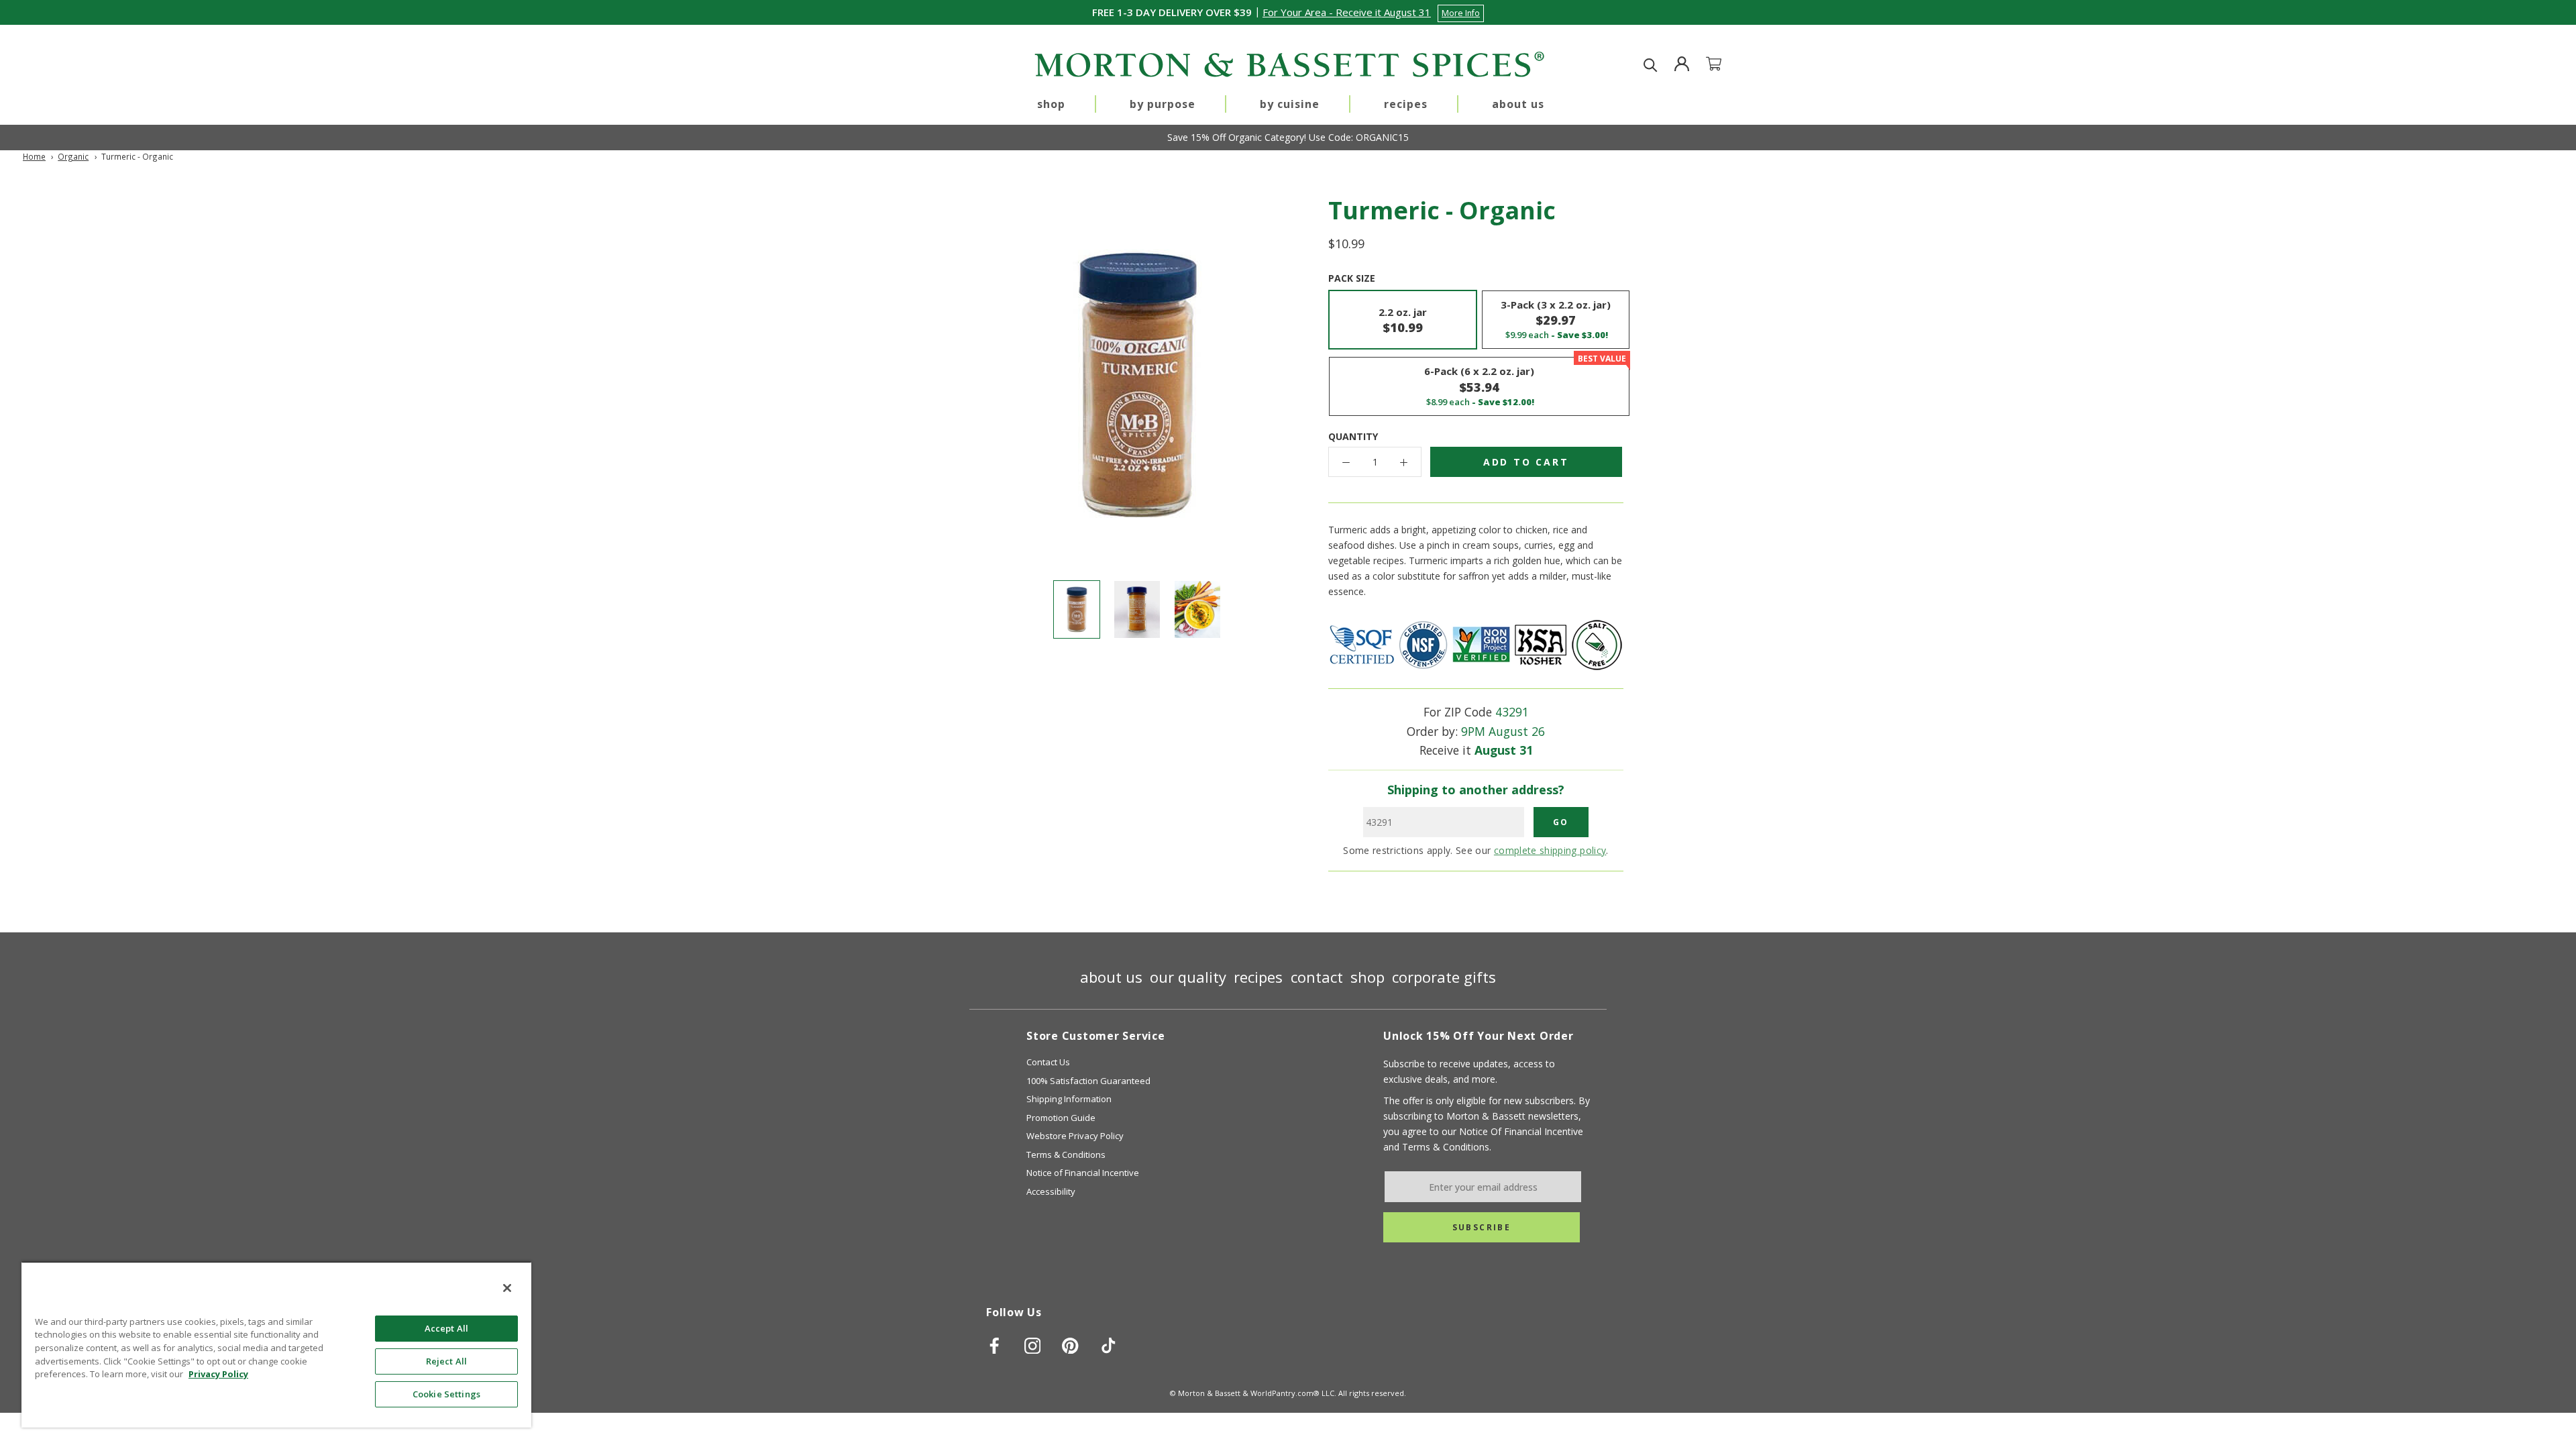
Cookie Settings (446, 1394)
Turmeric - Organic (137, 156)
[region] (276, 1344)
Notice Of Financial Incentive (1521, 1131)
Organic (73, 156)
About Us (1518, 104)
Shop (1051, 104)
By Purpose (1163, 104)
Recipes (1406, 104)
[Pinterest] (1070, 1346)
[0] (1722, 65)
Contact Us (1048, 1062)
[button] (1373, 12)
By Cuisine (1290, 104)
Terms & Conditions (1066, 1155)
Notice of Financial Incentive (1083, 1173)
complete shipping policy (1550, 850)
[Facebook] (995, 1346)
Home (34, 156)
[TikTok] (1109, 1346)
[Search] (1651, 65)
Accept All (446, 1328)
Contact (1317, 977)
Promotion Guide (1061, 1118)
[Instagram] (1033, 1346)
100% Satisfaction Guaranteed (1088, 1081)
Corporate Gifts (1444, 977)
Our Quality (1188, 977)
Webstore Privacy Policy (1075, 1136)
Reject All (446, 1361)
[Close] (507, 1288)
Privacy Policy (218, 1374)
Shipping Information (1069, 1099)
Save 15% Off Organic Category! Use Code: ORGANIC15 (1288, 137)
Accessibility (1051, 1191)
